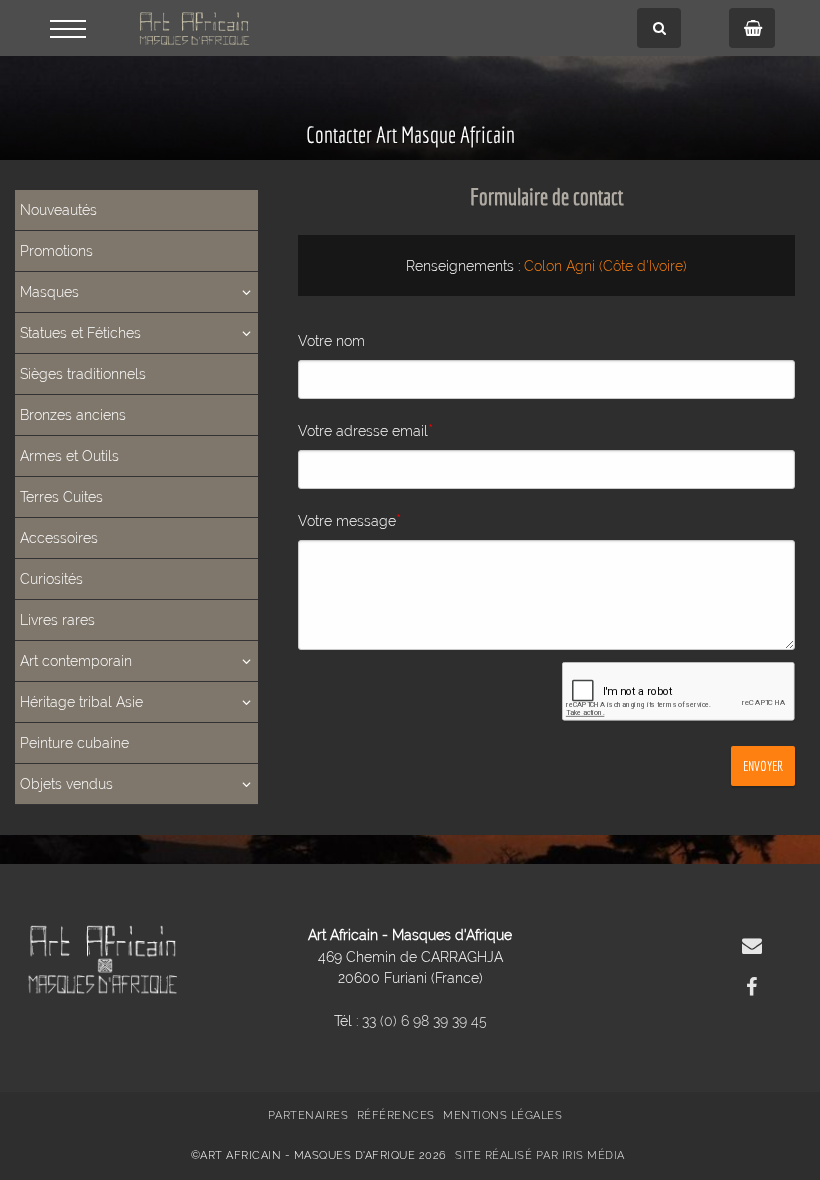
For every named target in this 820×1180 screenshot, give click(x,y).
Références (396, 1115)
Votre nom (331, 340)
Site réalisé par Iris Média (540, 1155)
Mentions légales (502, 1115)
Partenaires (308, 1115)
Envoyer (763, 765)
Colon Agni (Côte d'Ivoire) (605, 265)
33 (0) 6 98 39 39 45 (424, 1020)
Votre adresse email (365, 430)
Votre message (349, 520)
